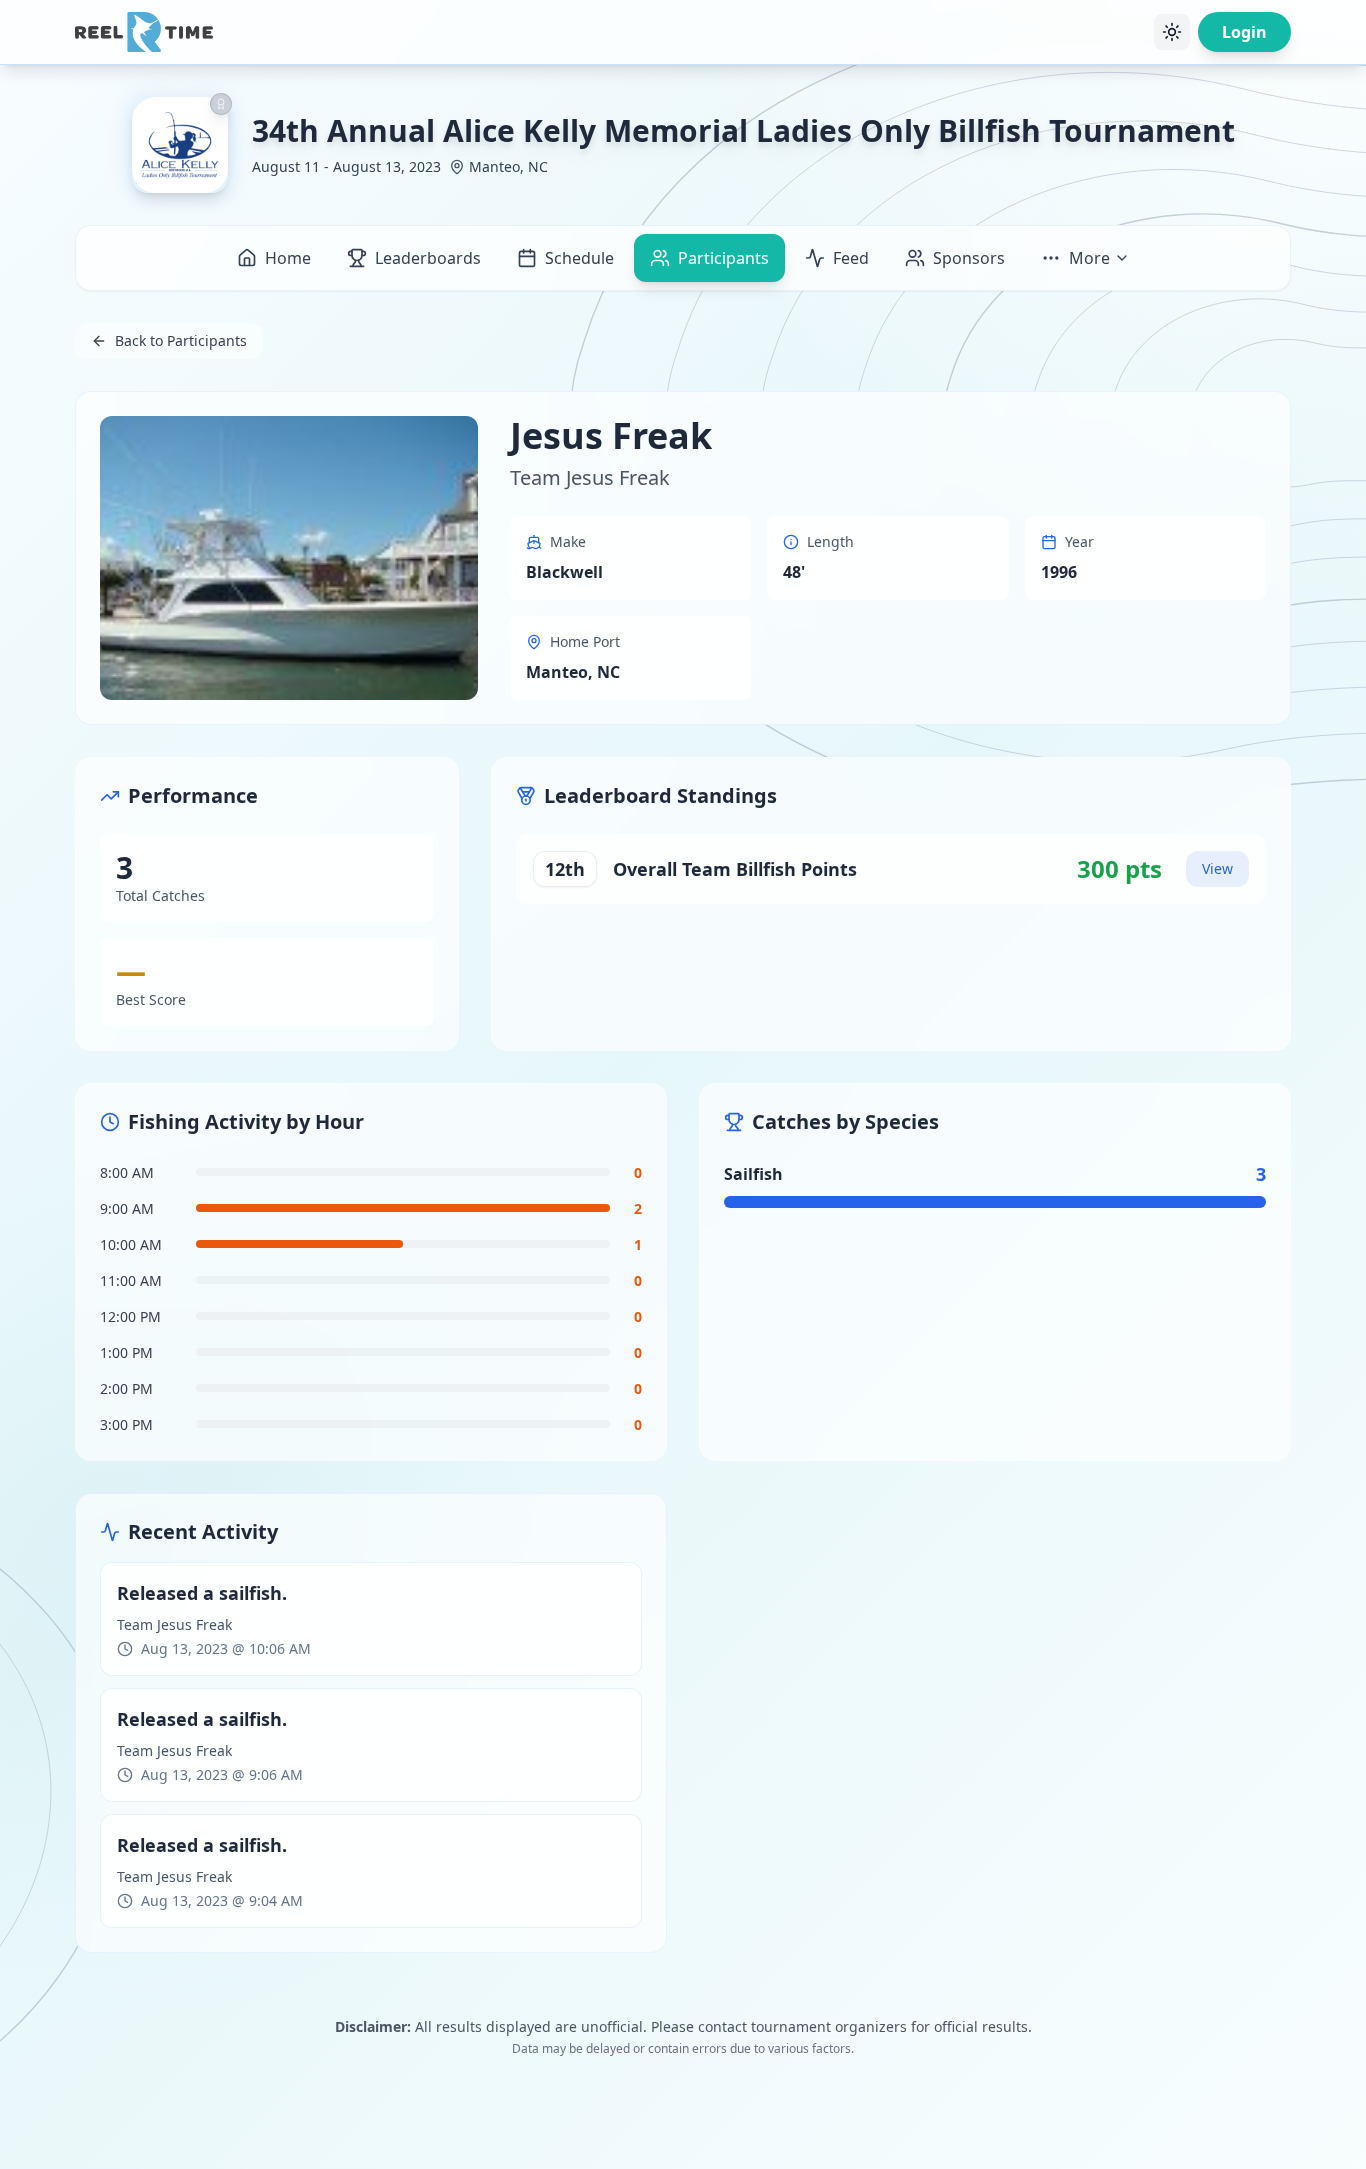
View (1217, 868)
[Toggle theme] (1172, 32)
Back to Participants (181, 340)
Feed (851, 258)
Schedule (579, 258)
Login (1244, 32)
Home (288, 258)
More (1089, 258)
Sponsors (969, 258)
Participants (723, 258)
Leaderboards (428, 258)
